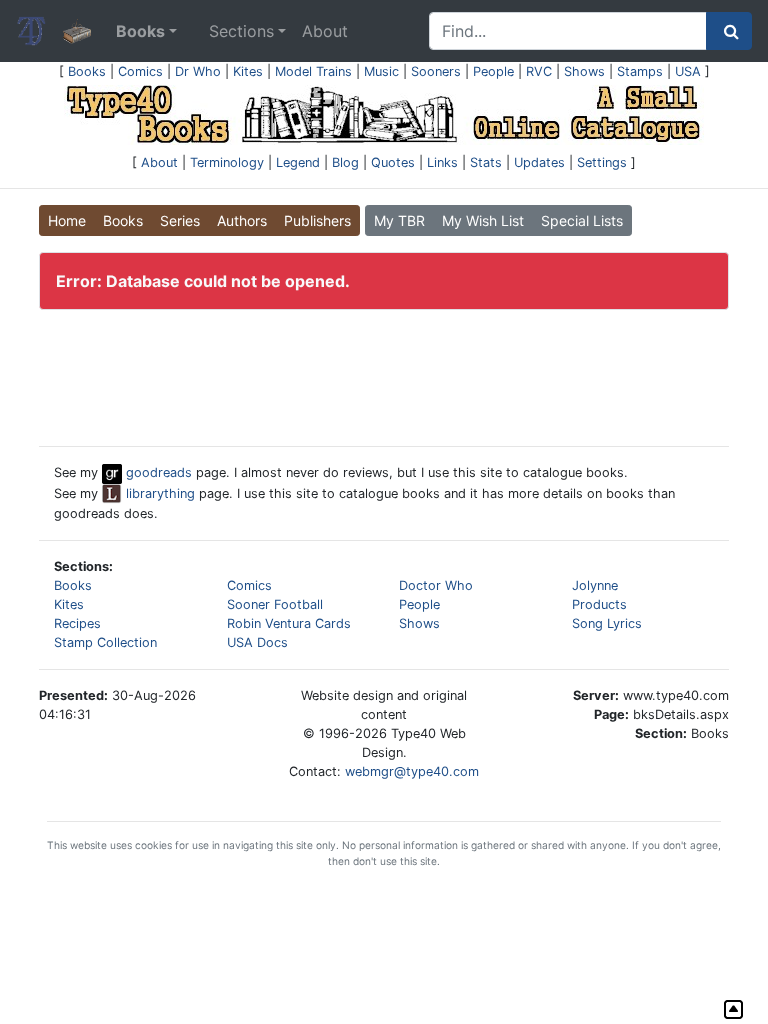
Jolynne (595, 585)
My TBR (399, 220)
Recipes (77, 623)
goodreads (157, 472)
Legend (298, 162)
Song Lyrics (607, 623)
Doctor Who (436, 585)
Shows (584, 71)
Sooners (436, 71)
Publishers (317, 220)
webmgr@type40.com (412, 771)
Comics (140, 71)
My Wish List (483, 220)
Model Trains (313, 71)
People (493, 71)
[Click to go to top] (733, 1009)
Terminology (227, 162)
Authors (242, 220)
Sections (241, 31)
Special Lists (582, 220)
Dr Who (198, 71)
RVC (539, 71)
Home (67, 220)
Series (180, 220)
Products (599, 604)
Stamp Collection (105, 642)
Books (87, 71)
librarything (158, 493)
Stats (486, 162)
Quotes (393, 162)
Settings (602, 162)
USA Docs (257, 642)
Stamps (640, 71)
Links (442, 162)
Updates (539, 162)
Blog (345, 162)
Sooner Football (275, 604)
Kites (248, 71)
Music (381, 71)
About (325, 31)
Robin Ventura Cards (289, 623)
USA (688, 71)
